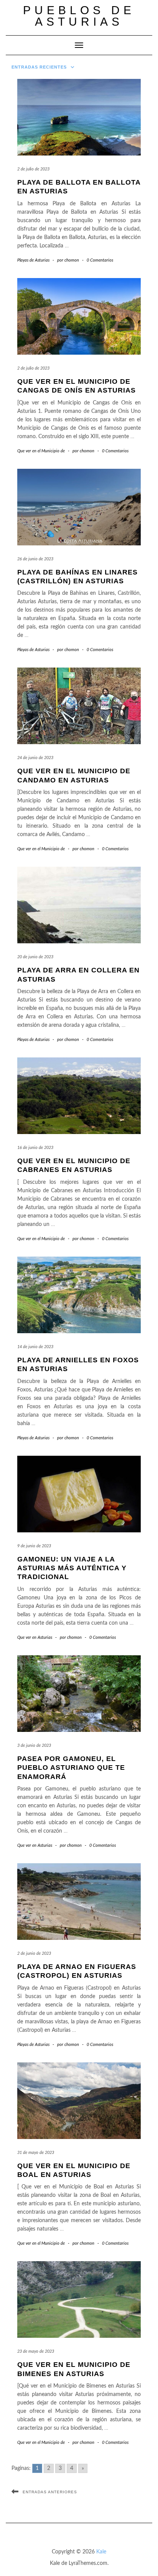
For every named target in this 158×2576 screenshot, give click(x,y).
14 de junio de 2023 (35, 1347)
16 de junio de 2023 (35, 1148)
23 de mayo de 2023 (36, 2351)
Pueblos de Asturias (79, 16)
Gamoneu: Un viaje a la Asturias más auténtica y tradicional (72, 1568)
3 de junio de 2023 (34, 1745)
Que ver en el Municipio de (41, 451)
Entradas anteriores (50, 2492)
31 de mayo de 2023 (36, 2153)
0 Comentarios (100, 260)
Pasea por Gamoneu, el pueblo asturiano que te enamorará (71, 1768)
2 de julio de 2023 (33, 169)
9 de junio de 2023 (34, 1546)
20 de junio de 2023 (35, 957)
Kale (101, 2552)
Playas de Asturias (33, 260)
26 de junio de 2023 (35, 559)
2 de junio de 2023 (34, 1953)
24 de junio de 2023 (35, 758)
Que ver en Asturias (35, 1637)
